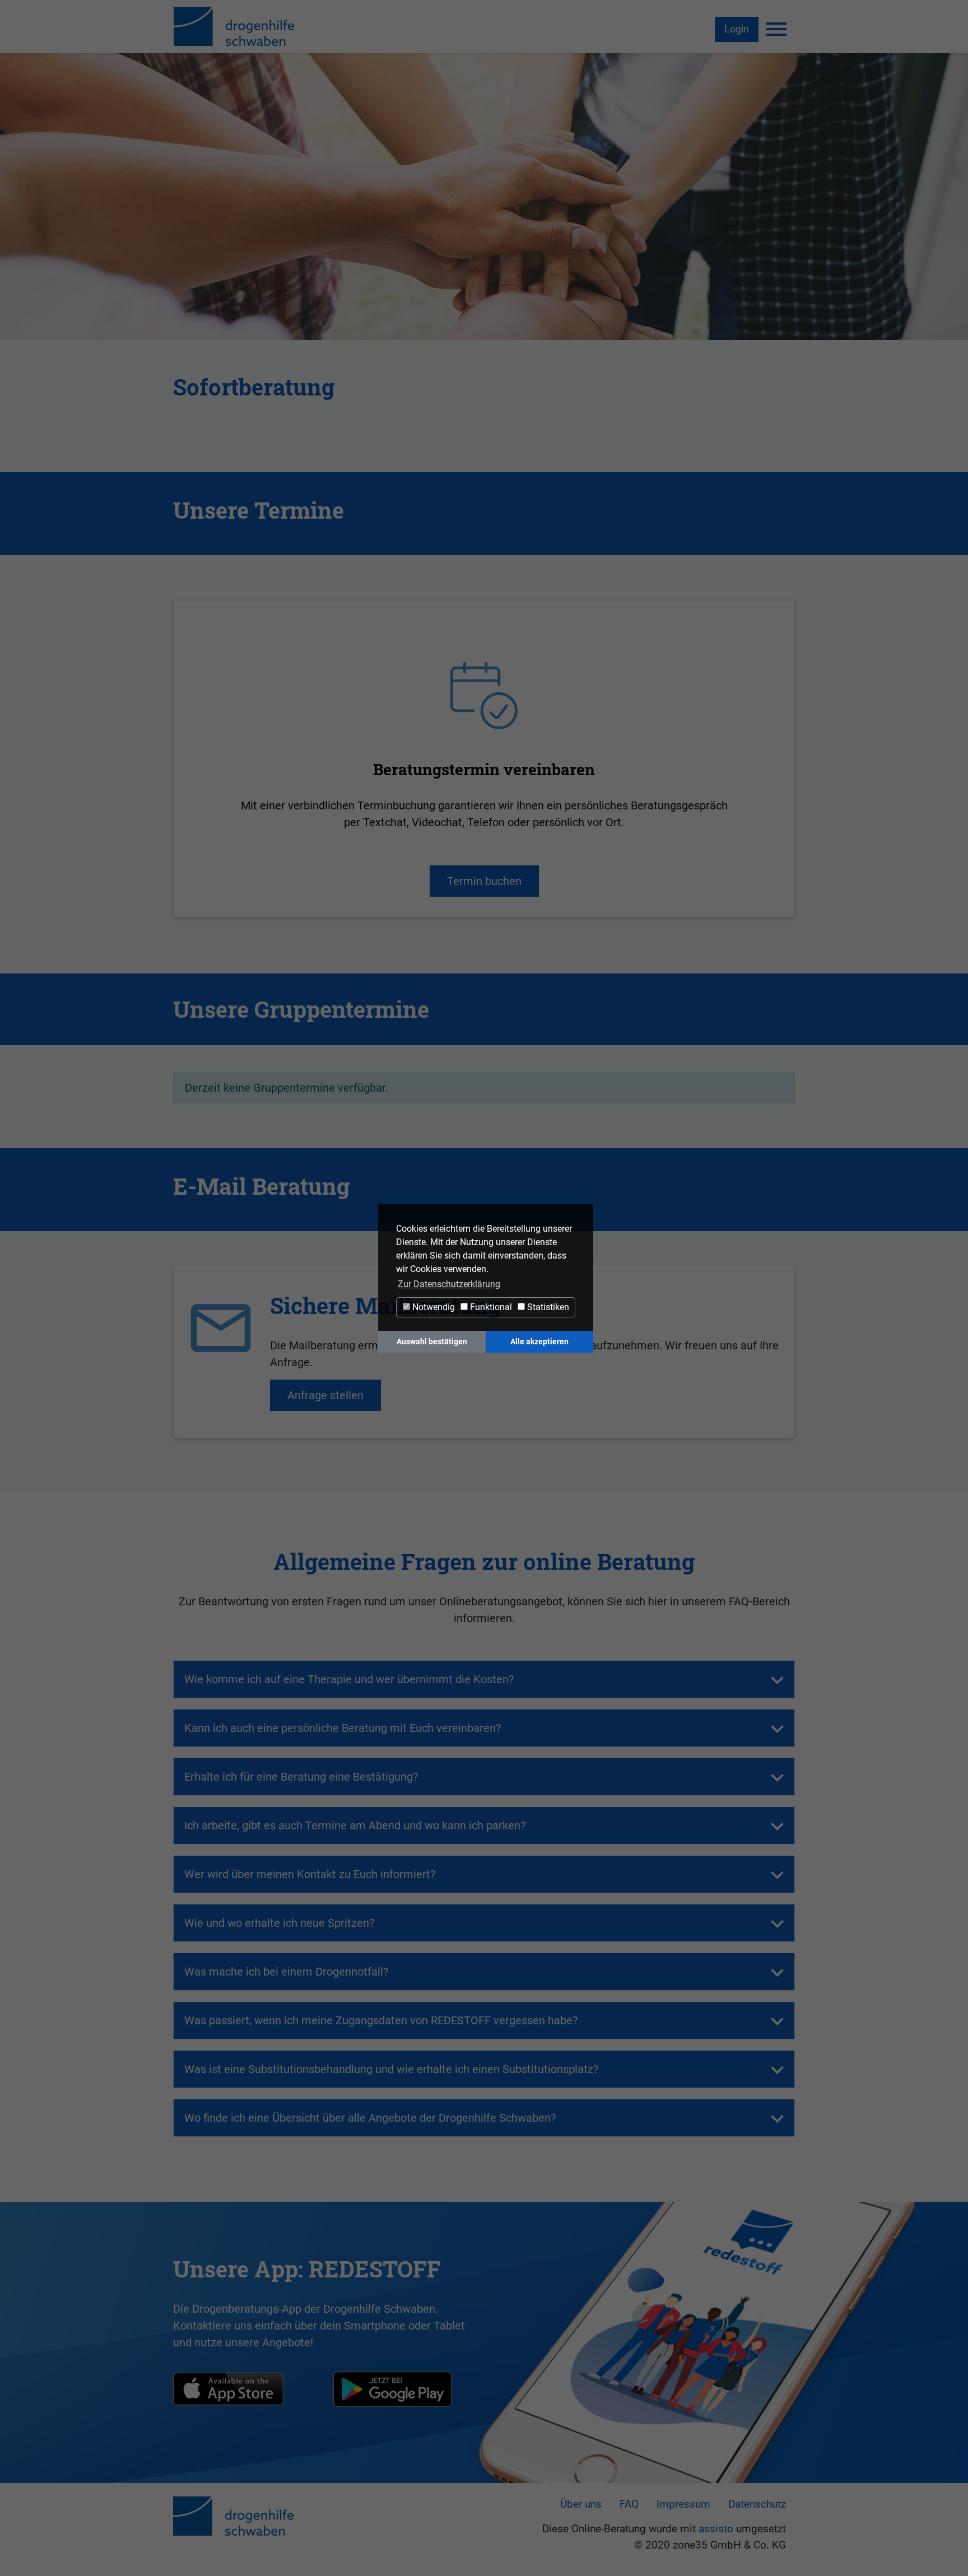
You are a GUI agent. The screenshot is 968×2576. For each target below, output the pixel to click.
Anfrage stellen (325, 1395)
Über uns (581, 2504)
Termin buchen (484, 881)
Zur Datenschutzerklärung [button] (449, 1284)
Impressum (683, 2504)
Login (737, 29)
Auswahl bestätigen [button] (432, 1342)
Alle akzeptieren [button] (539, 1342)
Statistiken (547, 1307)
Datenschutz (757, 2504)
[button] (349, 1679)
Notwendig (432, 1307)
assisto (716, 2529)
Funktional (490, 1307)
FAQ (629, 2504)
